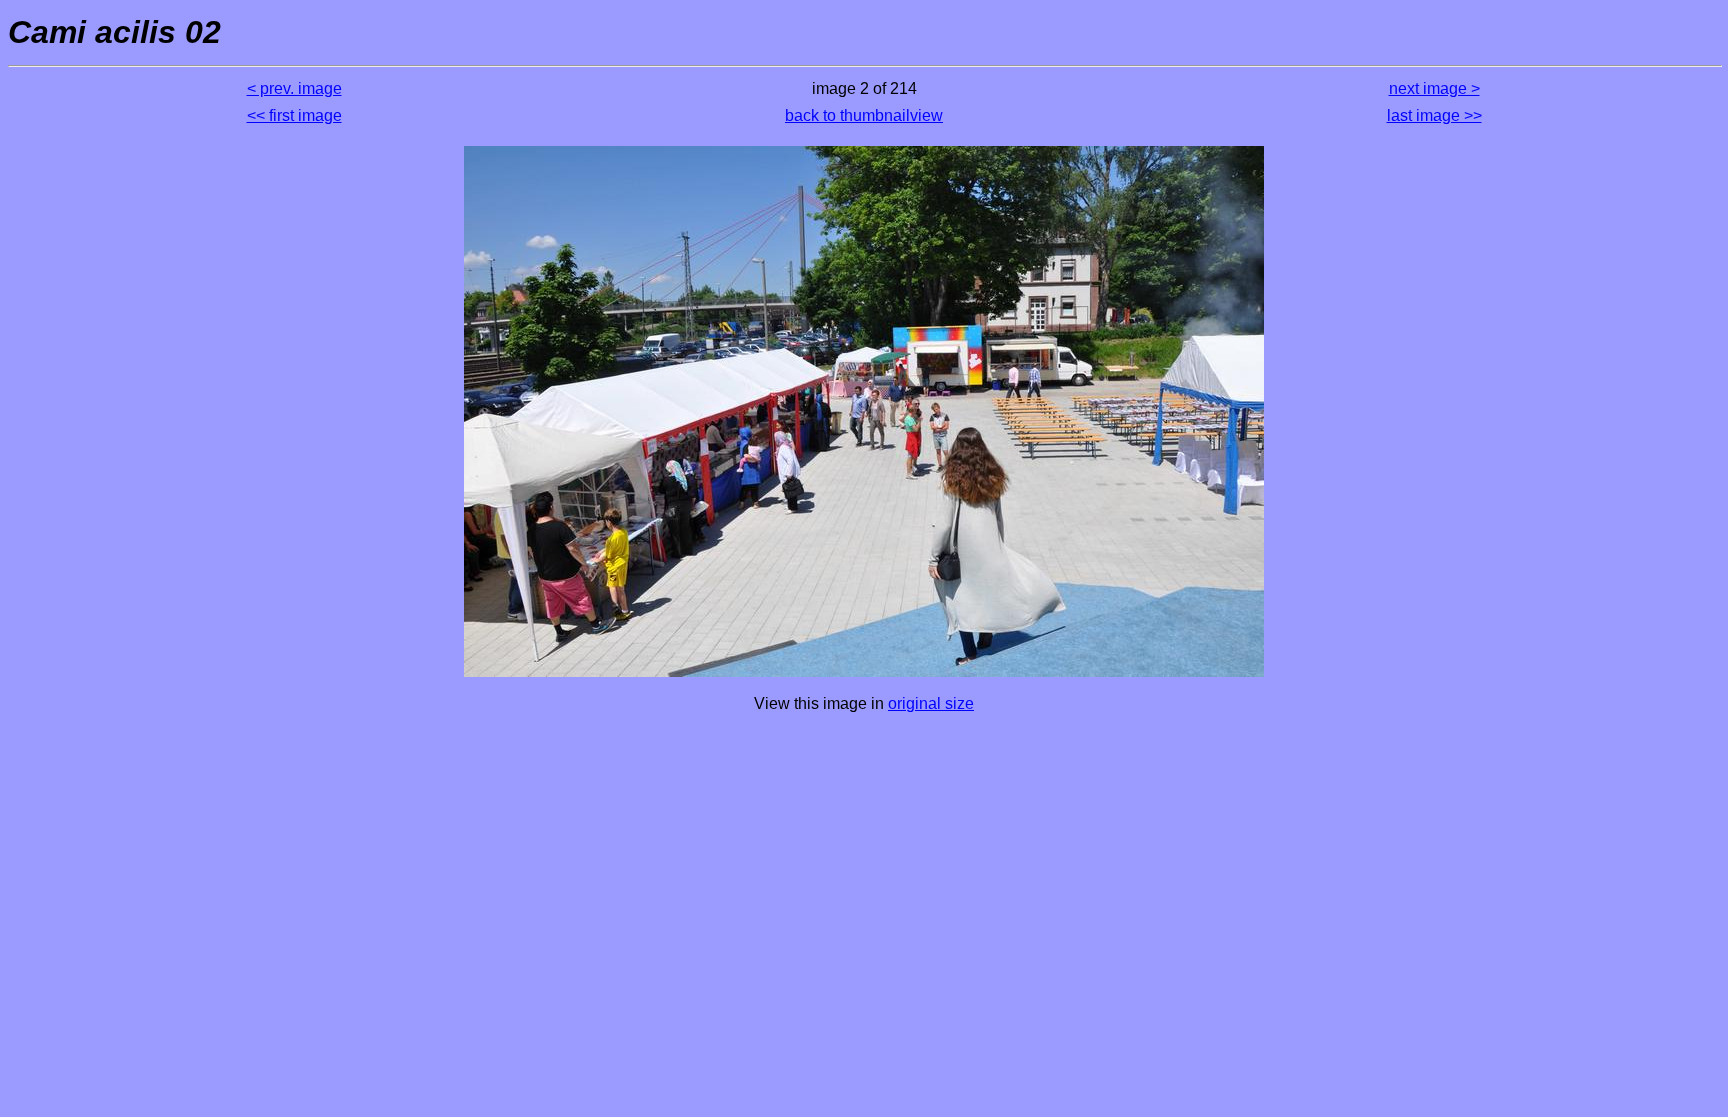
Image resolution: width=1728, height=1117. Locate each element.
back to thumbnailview (864, 115)
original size (931, 703)
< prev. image (294, 88)
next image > (1434, 88)
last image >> (1434, 115)
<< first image (294, 115)
